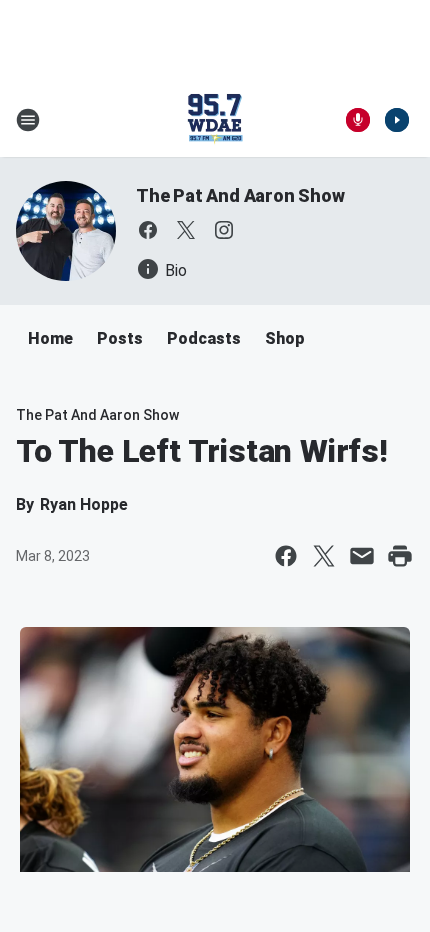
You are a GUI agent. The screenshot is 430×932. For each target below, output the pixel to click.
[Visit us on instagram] (224, 230)
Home (50, 338)
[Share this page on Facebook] (286, 556)
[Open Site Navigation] (28, 120)
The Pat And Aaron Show (240, 195)
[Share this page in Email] (362, 556)
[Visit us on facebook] (148, 230)
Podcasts (204, 338)
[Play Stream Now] (397, 120)
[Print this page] (400, 556)
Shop (285, 338)
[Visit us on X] (186, 230)
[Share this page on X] (324, 556)
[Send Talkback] (358, 120)
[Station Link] (215, 120)
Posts (120, 338)
